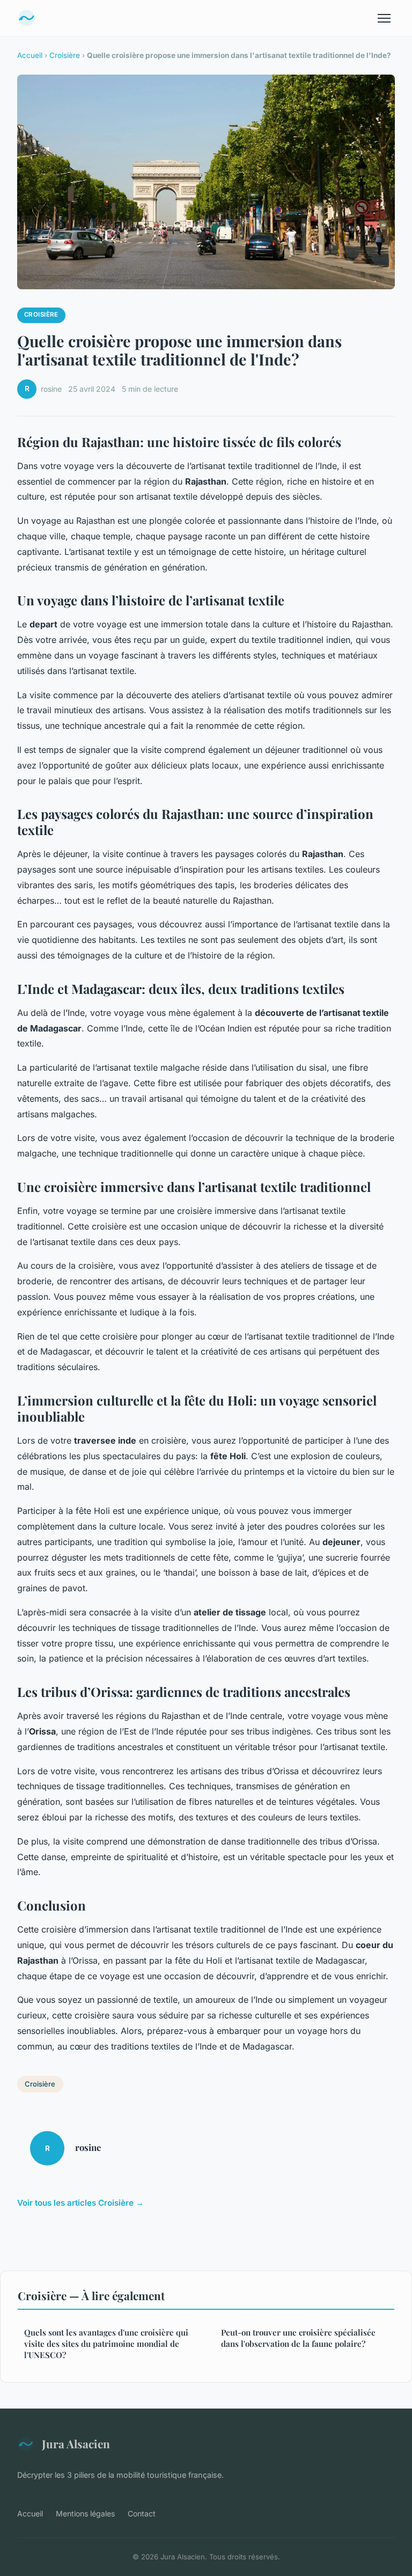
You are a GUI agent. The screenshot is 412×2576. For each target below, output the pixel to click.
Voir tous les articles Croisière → (80, 2203)
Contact (142, 2513)
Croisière (65, 55)
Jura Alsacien (76, 2443)
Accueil (30, 55)
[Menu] (384, 18)
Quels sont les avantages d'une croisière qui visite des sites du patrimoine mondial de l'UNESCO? (106, 2344)
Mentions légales (85, 2513)
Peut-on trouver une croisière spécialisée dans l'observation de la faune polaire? (298, 2338)
